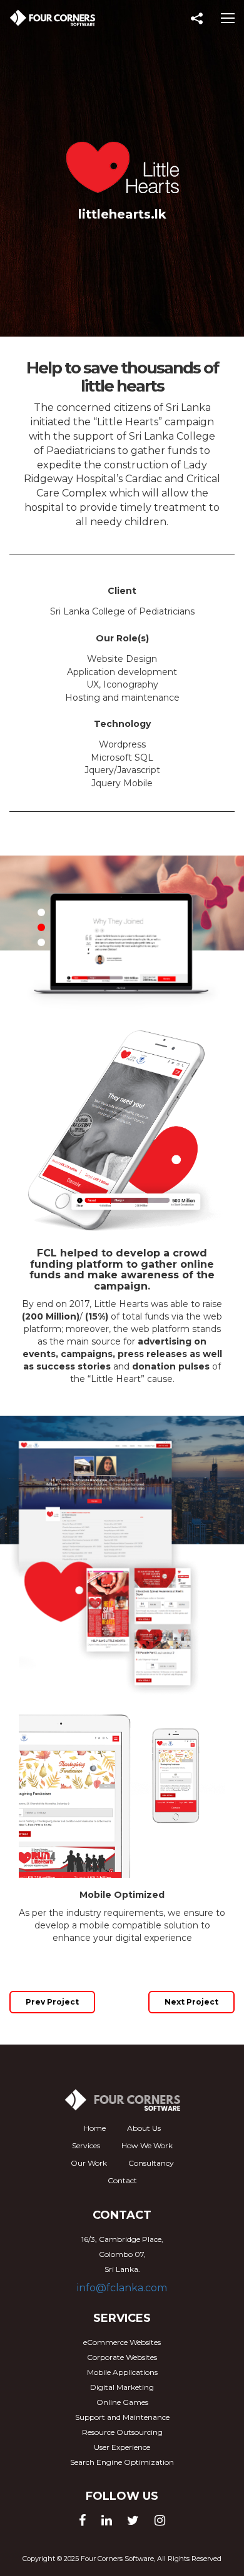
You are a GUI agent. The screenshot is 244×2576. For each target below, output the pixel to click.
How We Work (147, 2145)
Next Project (191, 2002)
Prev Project (52, 2002)
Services (86, 2145)
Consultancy (151, 2163)
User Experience (122, 2447)
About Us (144, 2128)
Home (95, 2128)
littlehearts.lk (122, 214)
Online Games (122, 2402)
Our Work (89, 2163)
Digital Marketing (122, 2387)
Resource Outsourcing (122, 2432)
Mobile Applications (122, 2372)
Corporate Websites (122, 2357)
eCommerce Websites (122, 2342)
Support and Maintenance (122, 2417)
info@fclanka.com (122, 2288)
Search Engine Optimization (122, 2462)
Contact (122, 2180)
